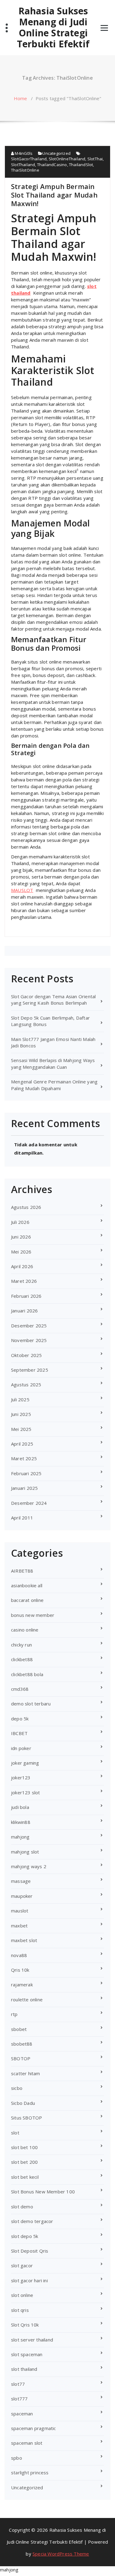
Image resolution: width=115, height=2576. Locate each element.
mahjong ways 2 (29, 1866)
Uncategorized (56, 153)
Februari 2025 (26, 1473)
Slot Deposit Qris (30, 2251)
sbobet (19, 2029)
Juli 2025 (20, 1399)
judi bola (20, 1807)
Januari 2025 (24, 1488)
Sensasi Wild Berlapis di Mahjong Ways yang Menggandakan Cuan (53, 1063)
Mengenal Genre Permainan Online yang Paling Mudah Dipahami (54, 1085)
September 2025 (30, 1370)
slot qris (20, 2310)
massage (21, 1881)
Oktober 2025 (26, 1355)
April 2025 (22, 1444)
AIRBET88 (22, 1571)
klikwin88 (21, 1822)
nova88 (19, 1955)
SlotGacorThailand (29, 159)
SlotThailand (23, 165)
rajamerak (22, 1985)
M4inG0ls (23, 153)
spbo (17, 2458)
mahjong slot (25, 1852)
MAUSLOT (22, 890)
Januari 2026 (24, 1311)
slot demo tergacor (32, 2221)
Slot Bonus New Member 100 (43, 2192)
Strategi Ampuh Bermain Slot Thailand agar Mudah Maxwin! (54, 195)
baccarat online (27, 1600)
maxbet (19, 1926)
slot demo (22, 2207)
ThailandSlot (81, 165)
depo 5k (20, 1719)
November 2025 (29, 1340)
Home (21, 98)
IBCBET (19, 1733)
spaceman (22, 2414)
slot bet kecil (25, 2177)
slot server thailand (32, 2340)
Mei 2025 (21, 1429)
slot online (22, 2295)
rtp (14, 2014)
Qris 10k (20, 1970)
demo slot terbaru (31, 1704)
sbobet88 (22, 2044)
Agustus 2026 (26, 1207)
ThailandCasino (52, 165)
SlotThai (95, 159)
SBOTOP (21, 2058)
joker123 (21, 1777)
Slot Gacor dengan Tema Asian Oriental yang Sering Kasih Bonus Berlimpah (53, 1000)
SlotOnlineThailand (67, 159)
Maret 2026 (24, 1281)
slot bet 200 (24, 2162)
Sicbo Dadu (23, 2103)
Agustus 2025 (26, 1384)
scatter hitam (26, 2073)
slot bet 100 (24, 2147)
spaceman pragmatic (34, 2428)
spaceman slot (27, 2443)
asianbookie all (27, 1585)
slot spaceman (27, 2354)
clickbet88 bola (27, 1674)
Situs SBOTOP (27, 2118)
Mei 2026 (21, 1252)
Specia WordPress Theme (61, 2554)
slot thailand (24, 2369)
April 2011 (22, 1518)
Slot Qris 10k (25, 2325)
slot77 (18, 2384)
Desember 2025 (29, 1326)
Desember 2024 (29, 1503)
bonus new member (33, 1615)
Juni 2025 (21, 1414)
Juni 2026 (21, 1237)
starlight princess (30, 2472)
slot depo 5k (25, 2236)
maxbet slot (24, 1940)
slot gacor (22, 2265)
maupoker (22, 1896)
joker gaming (25, 1763)
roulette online (27, 1999)
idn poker (21, 1748)
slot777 (19, 2399)
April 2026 (22, 1266)
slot (15, 2133)
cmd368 (20, 1689)
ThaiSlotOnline (25, 170)
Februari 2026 (26, 1296)
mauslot (20, 1911)
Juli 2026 (20, 1222)
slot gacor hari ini (29, 2280)
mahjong (20, 1837)
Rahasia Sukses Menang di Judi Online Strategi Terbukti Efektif (53, 27)
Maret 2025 (24, 1458)
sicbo (17, 2088)
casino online (25, 1630)
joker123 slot (26, 1792)
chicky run (21, 1645)
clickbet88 (22, 1659)
